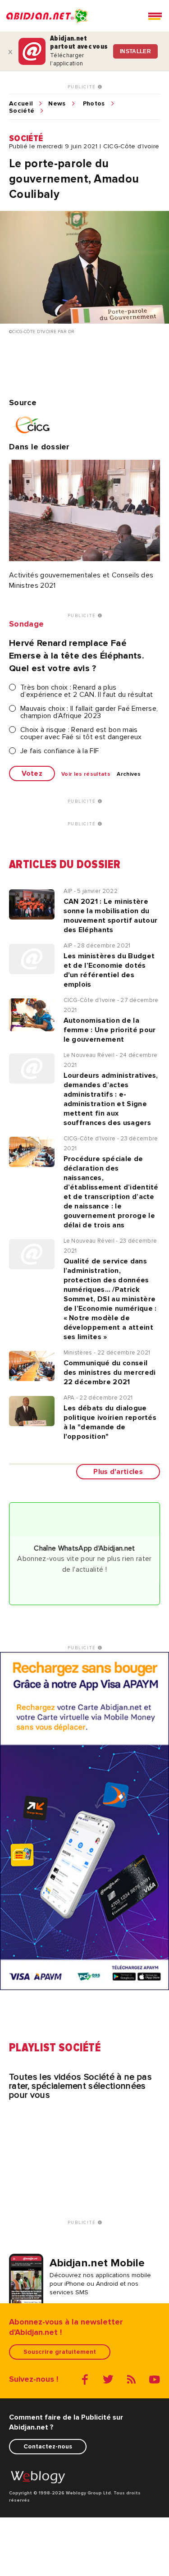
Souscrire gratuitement (60, 2352)
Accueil (21, 104)
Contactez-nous (48, 2446)
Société (22, 111)
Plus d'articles (118, 1472)
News (57, 104)
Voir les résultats (86, 774)
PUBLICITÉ (83, 87)
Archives (129, 774)
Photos (94, 104)
